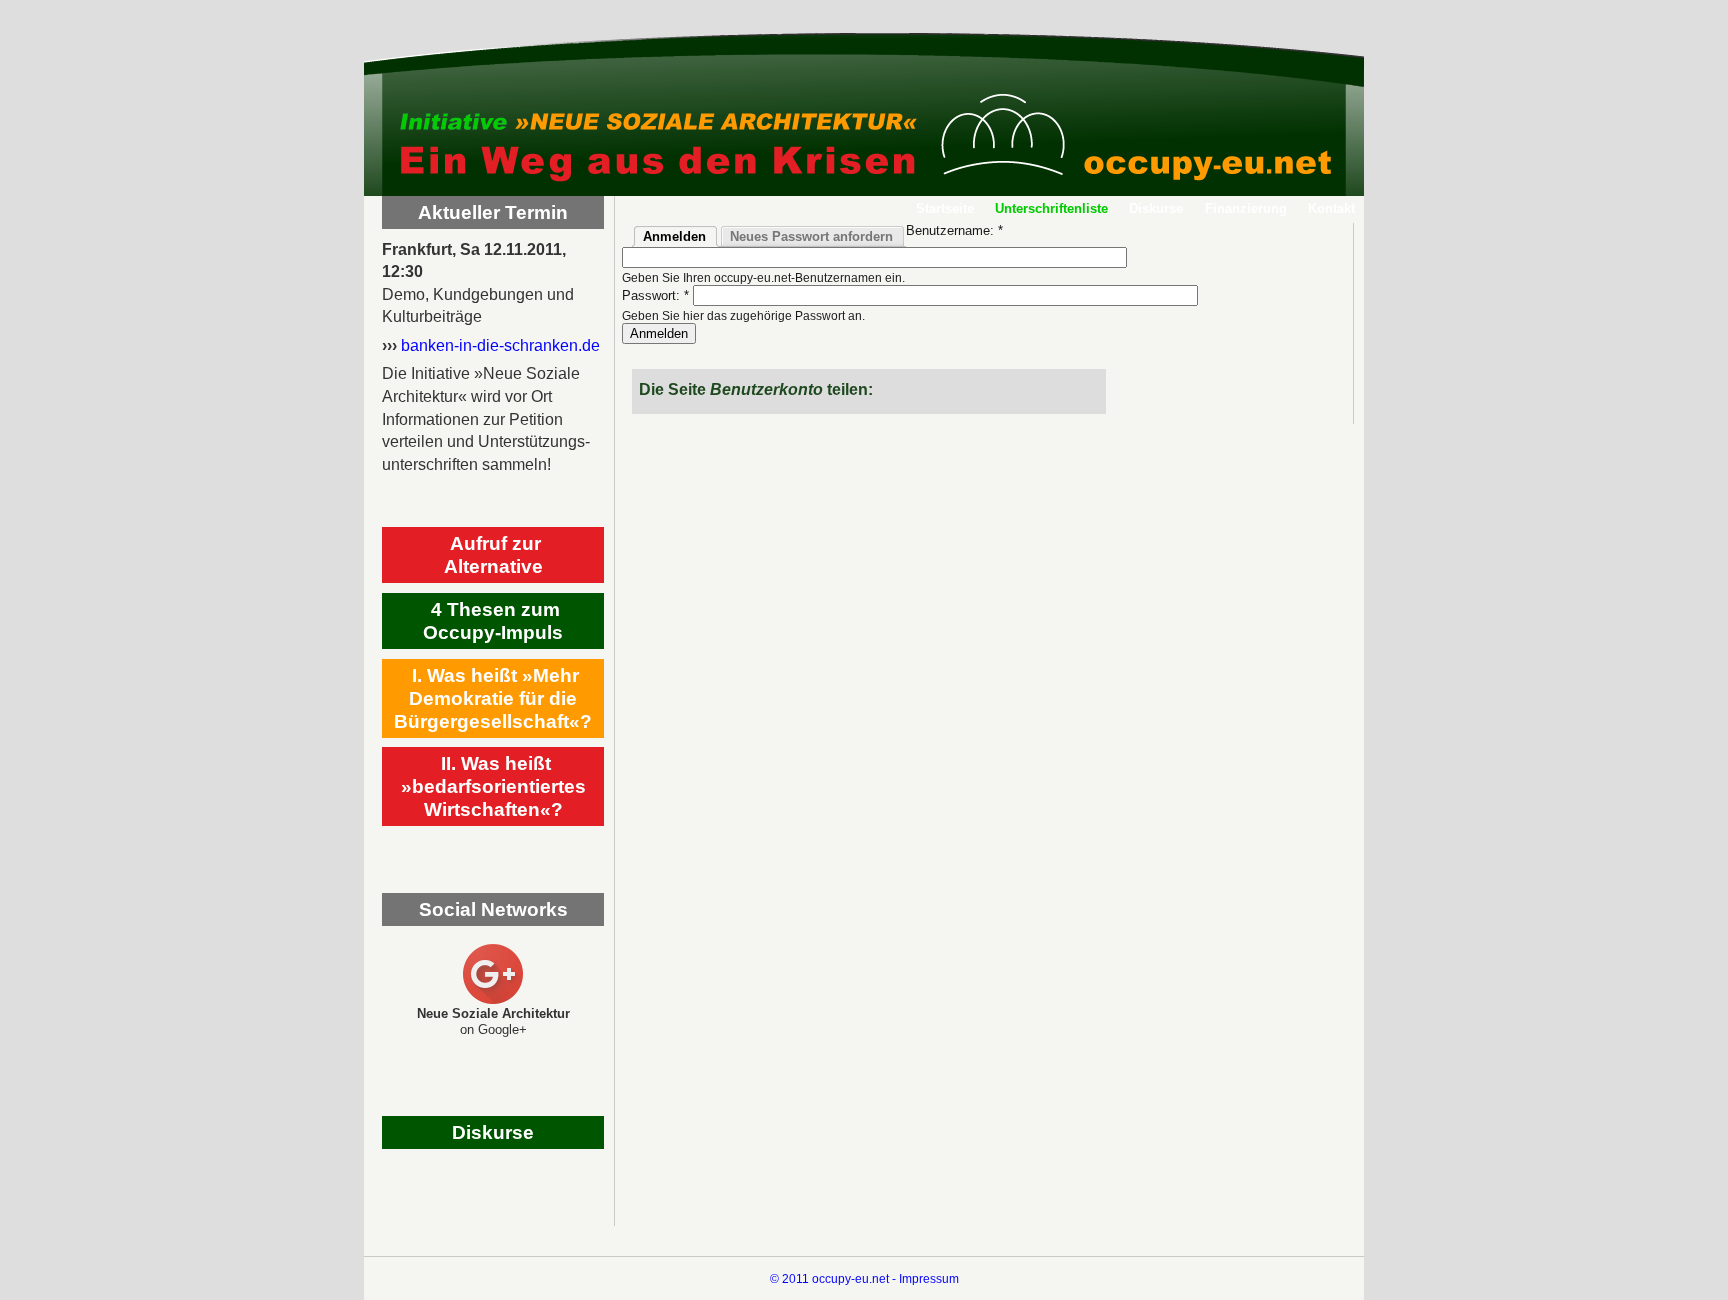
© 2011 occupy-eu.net (829, 1278)
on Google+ (493, 1029)
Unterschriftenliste (1051, 209)
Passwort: (655, 295)
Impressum (929, 1278)
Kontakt (1331, 209)
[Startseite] (864, 105)
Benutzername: (954, 230)
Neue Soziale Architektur (493, 1013)
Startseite (945, 209)
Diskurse (1156, 209)
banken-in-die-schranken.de (500, 345)
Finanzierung (1246, 209)
